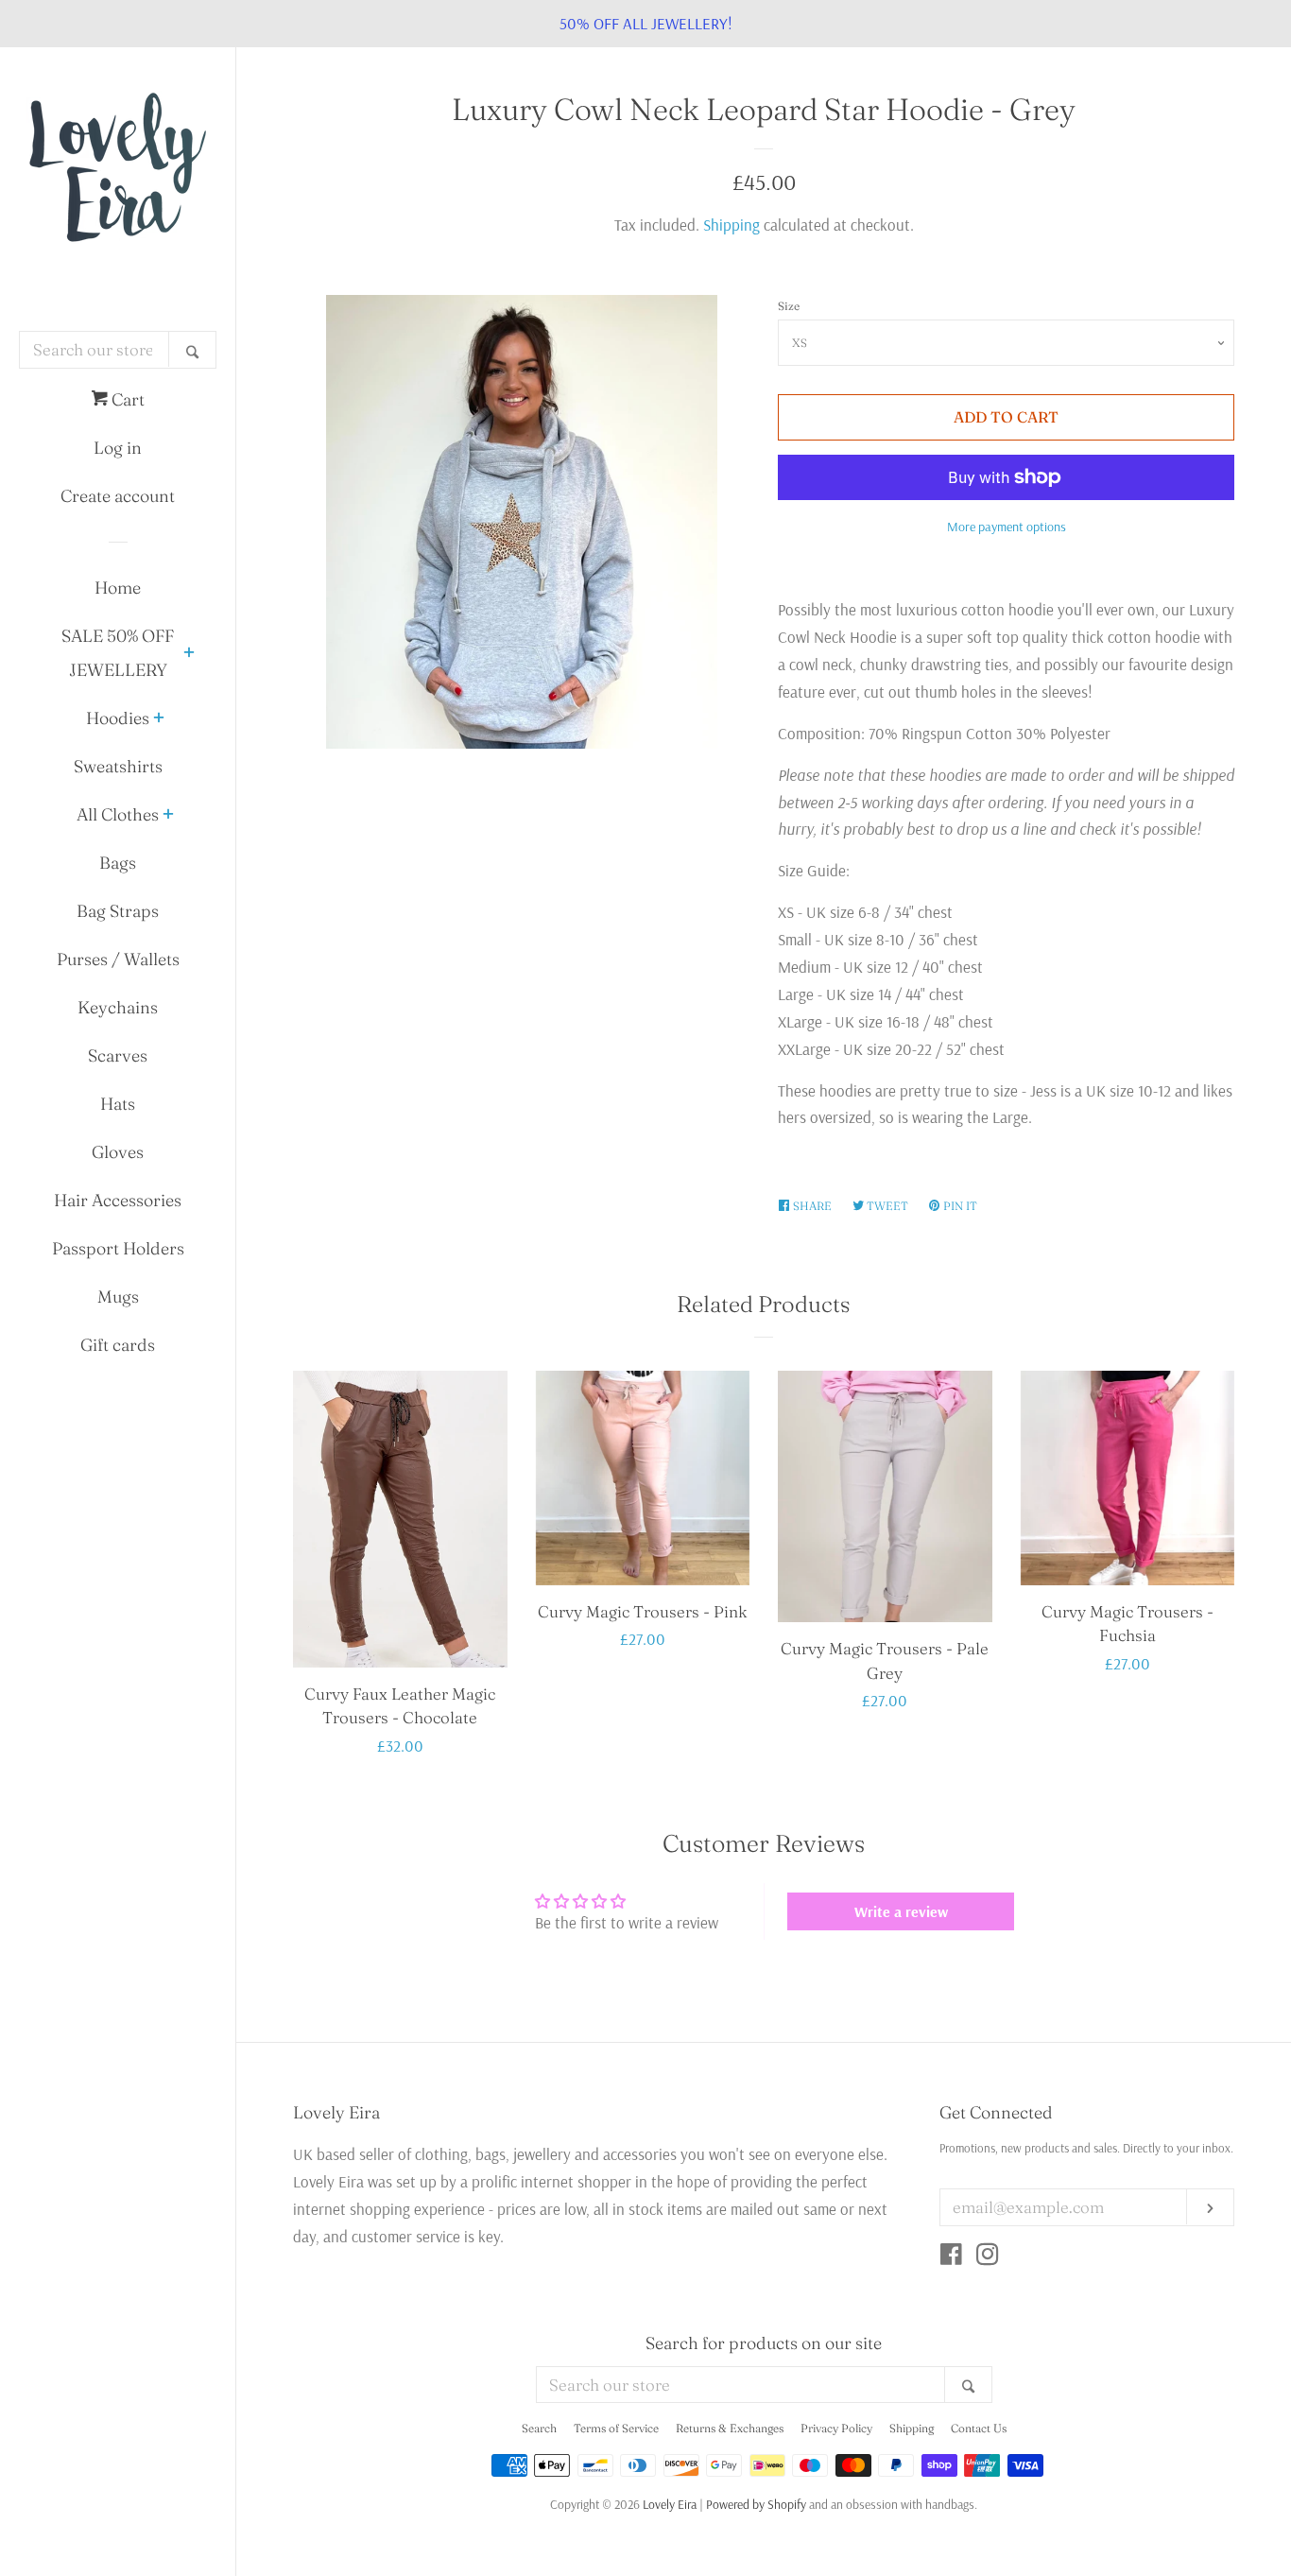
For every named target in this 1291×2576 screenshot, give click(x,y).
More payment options (1007, 527)
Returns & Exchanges (730, 2428)
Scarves (118, 1055)
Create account (118, 496)
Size (789, 306)
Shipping (732, 225)
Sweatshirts (118, 766)
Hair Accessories (118, 1200)
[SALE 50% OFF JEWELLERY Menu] (189, 654)
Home (118, 588)
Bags (118, 863)
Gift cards (118, 1345)
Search (539, 2428)
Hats (118, 1104)
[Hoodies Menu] (159, 719)
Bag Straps (118, 911)
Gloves (118, 1152)
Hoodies (118, 718)
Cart (126, 399)
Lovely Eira (670, 2504)
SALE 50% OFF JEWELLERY (118, 653)
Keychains (118, 1007)
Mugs (118, 1297)
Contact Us (979, 2428)
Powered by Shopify (756, 2504)
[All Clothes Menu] (168, 816)
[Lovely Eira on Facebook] (951, 2257)
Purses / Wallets (118, 959)
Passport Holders (118, 1248)
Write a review (901, 1911)
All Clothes (118, 814)
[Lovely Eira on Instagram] (988, 2257)
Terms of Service (616, 2428)
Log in (118, 448)
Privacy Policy (836, 2428)
